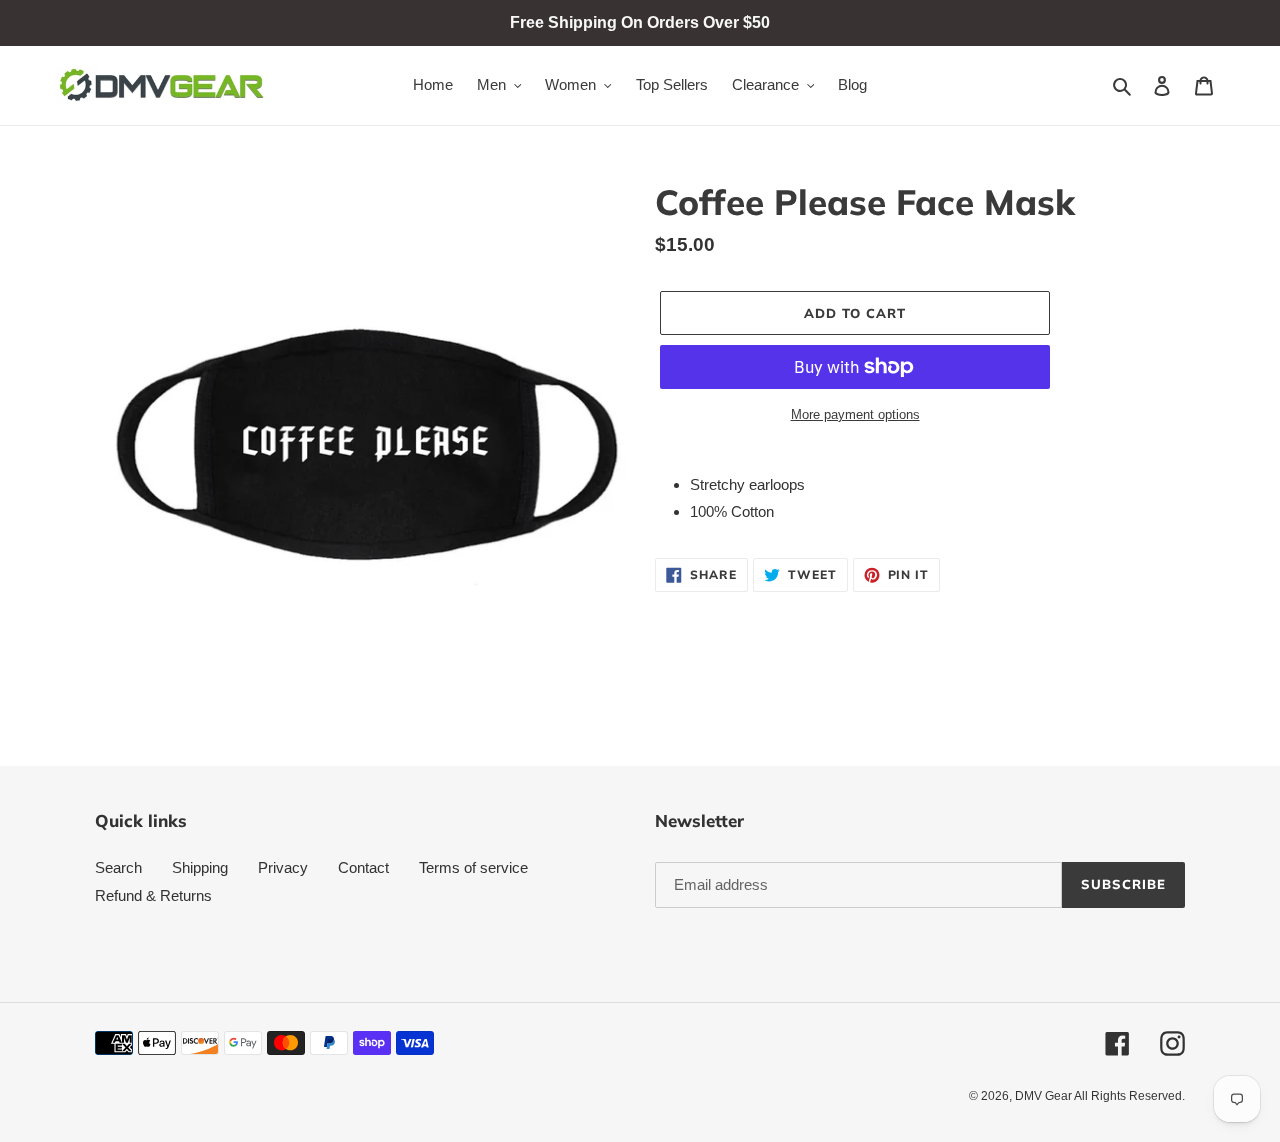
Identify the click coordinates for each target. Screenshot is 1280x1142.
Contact (363, 867)
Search (118, 867)
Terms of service (473, 867)
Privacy (283, 867)
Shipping (200, 867)
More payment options (855, 414)
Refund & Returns (153, 895)
